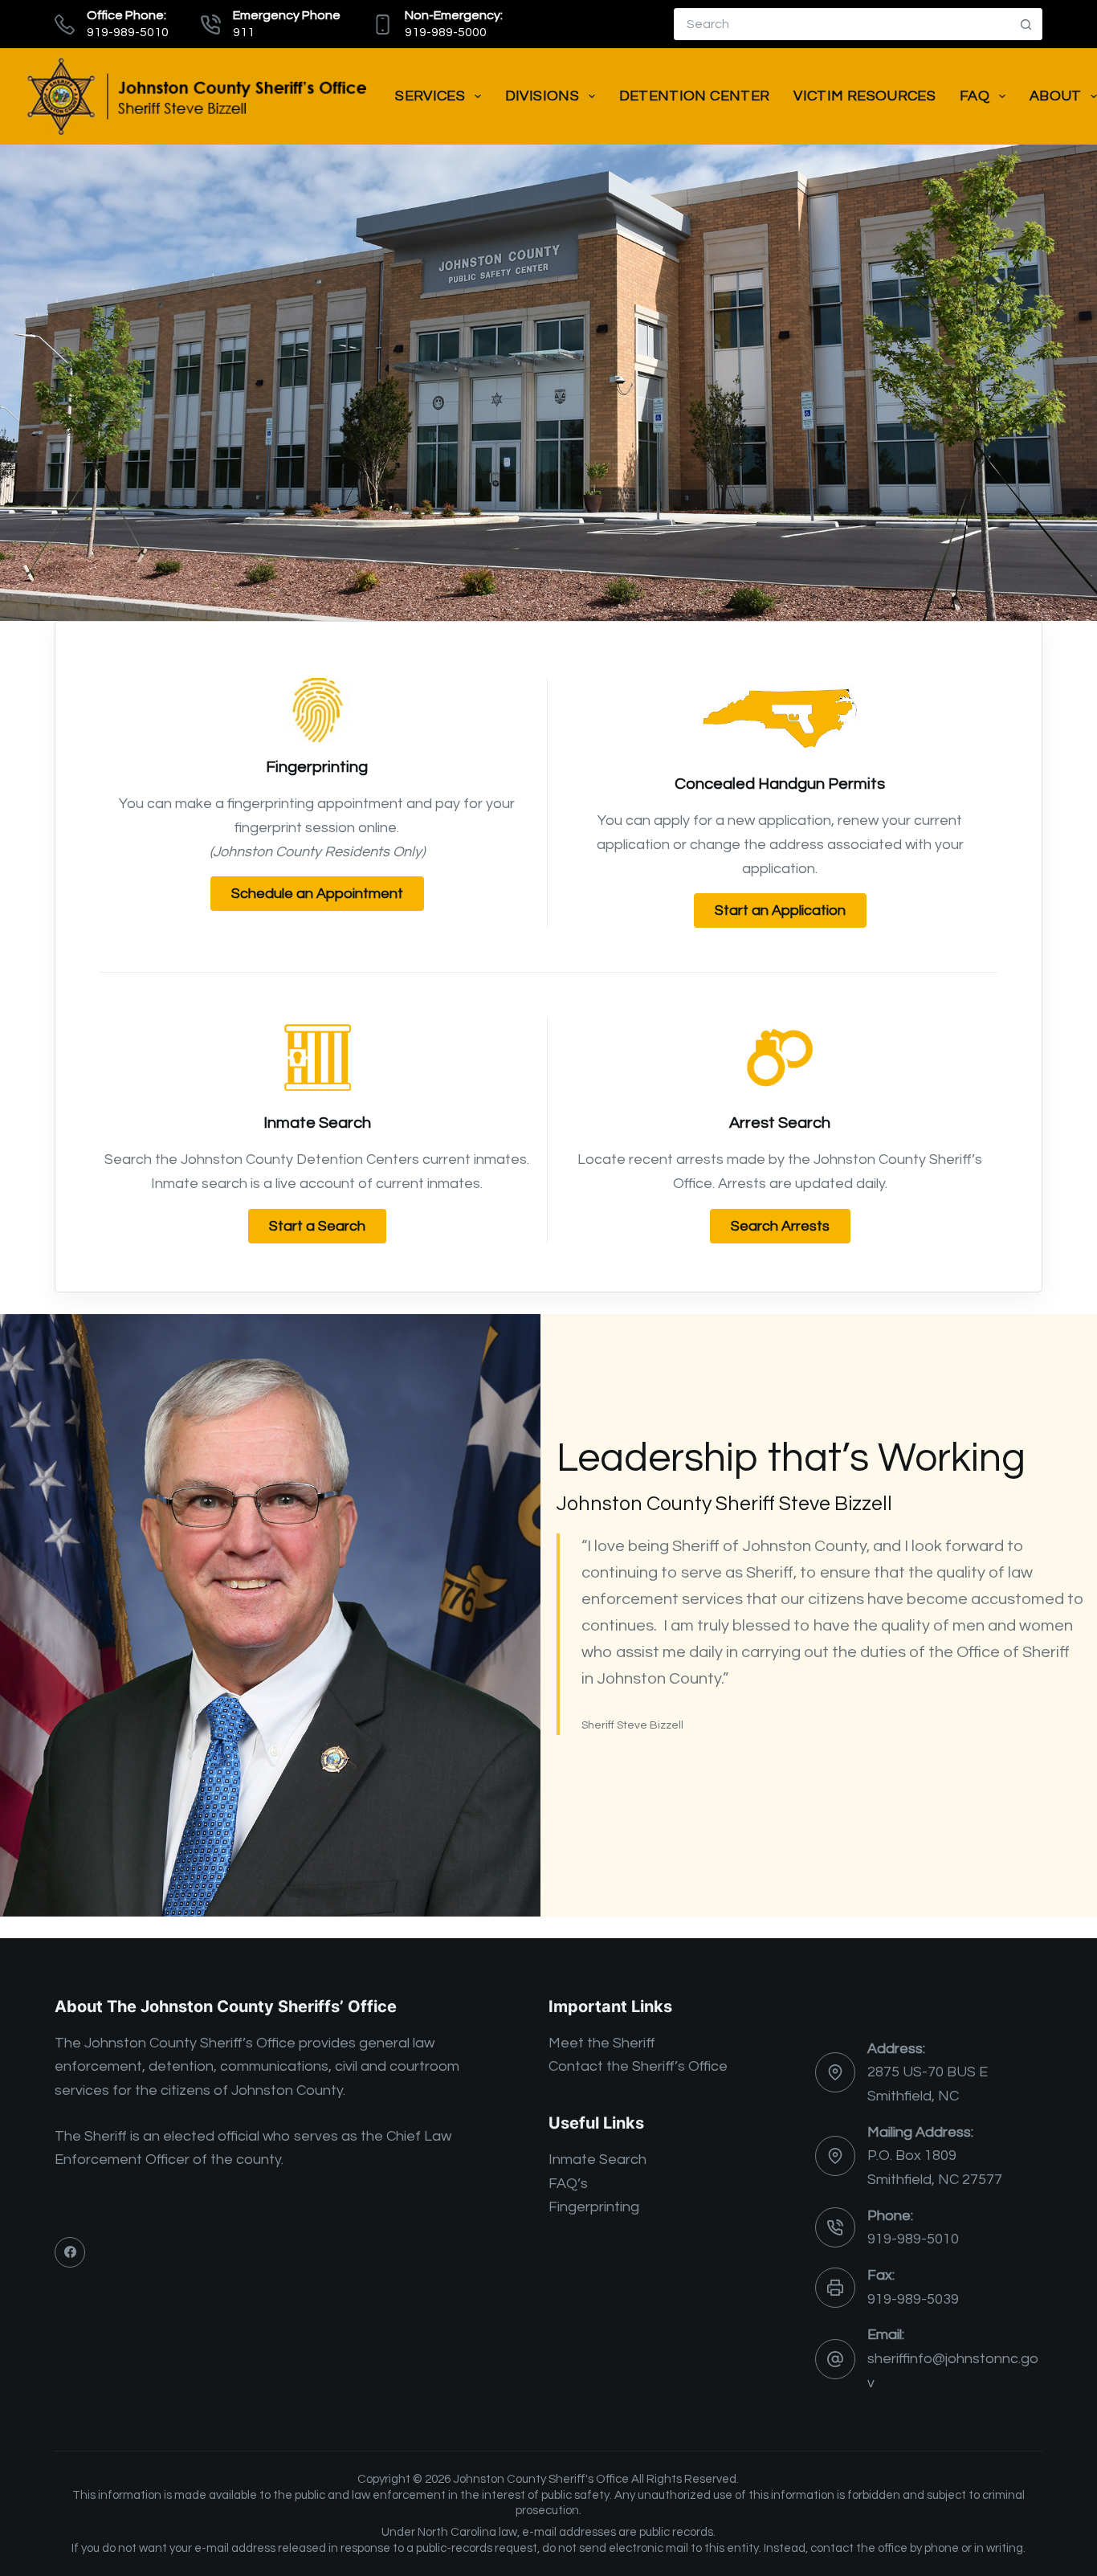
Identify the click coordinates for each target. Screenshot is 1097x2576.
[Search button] (1026, 24)
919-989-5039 (913, 2299)
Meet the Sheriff (602, 2043)
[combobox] (842, 24)
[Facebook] (70, 2252)
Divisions (542, 96)
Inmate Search (597, 2160)
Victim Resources (865, 96)
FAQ (975, 96)
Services (430, 96)
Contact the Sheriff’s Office (638, 2066)
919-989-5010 (913, 2239)
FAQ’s (568, 2184)
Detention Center (695, 96)
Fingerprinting (594, 2207)
